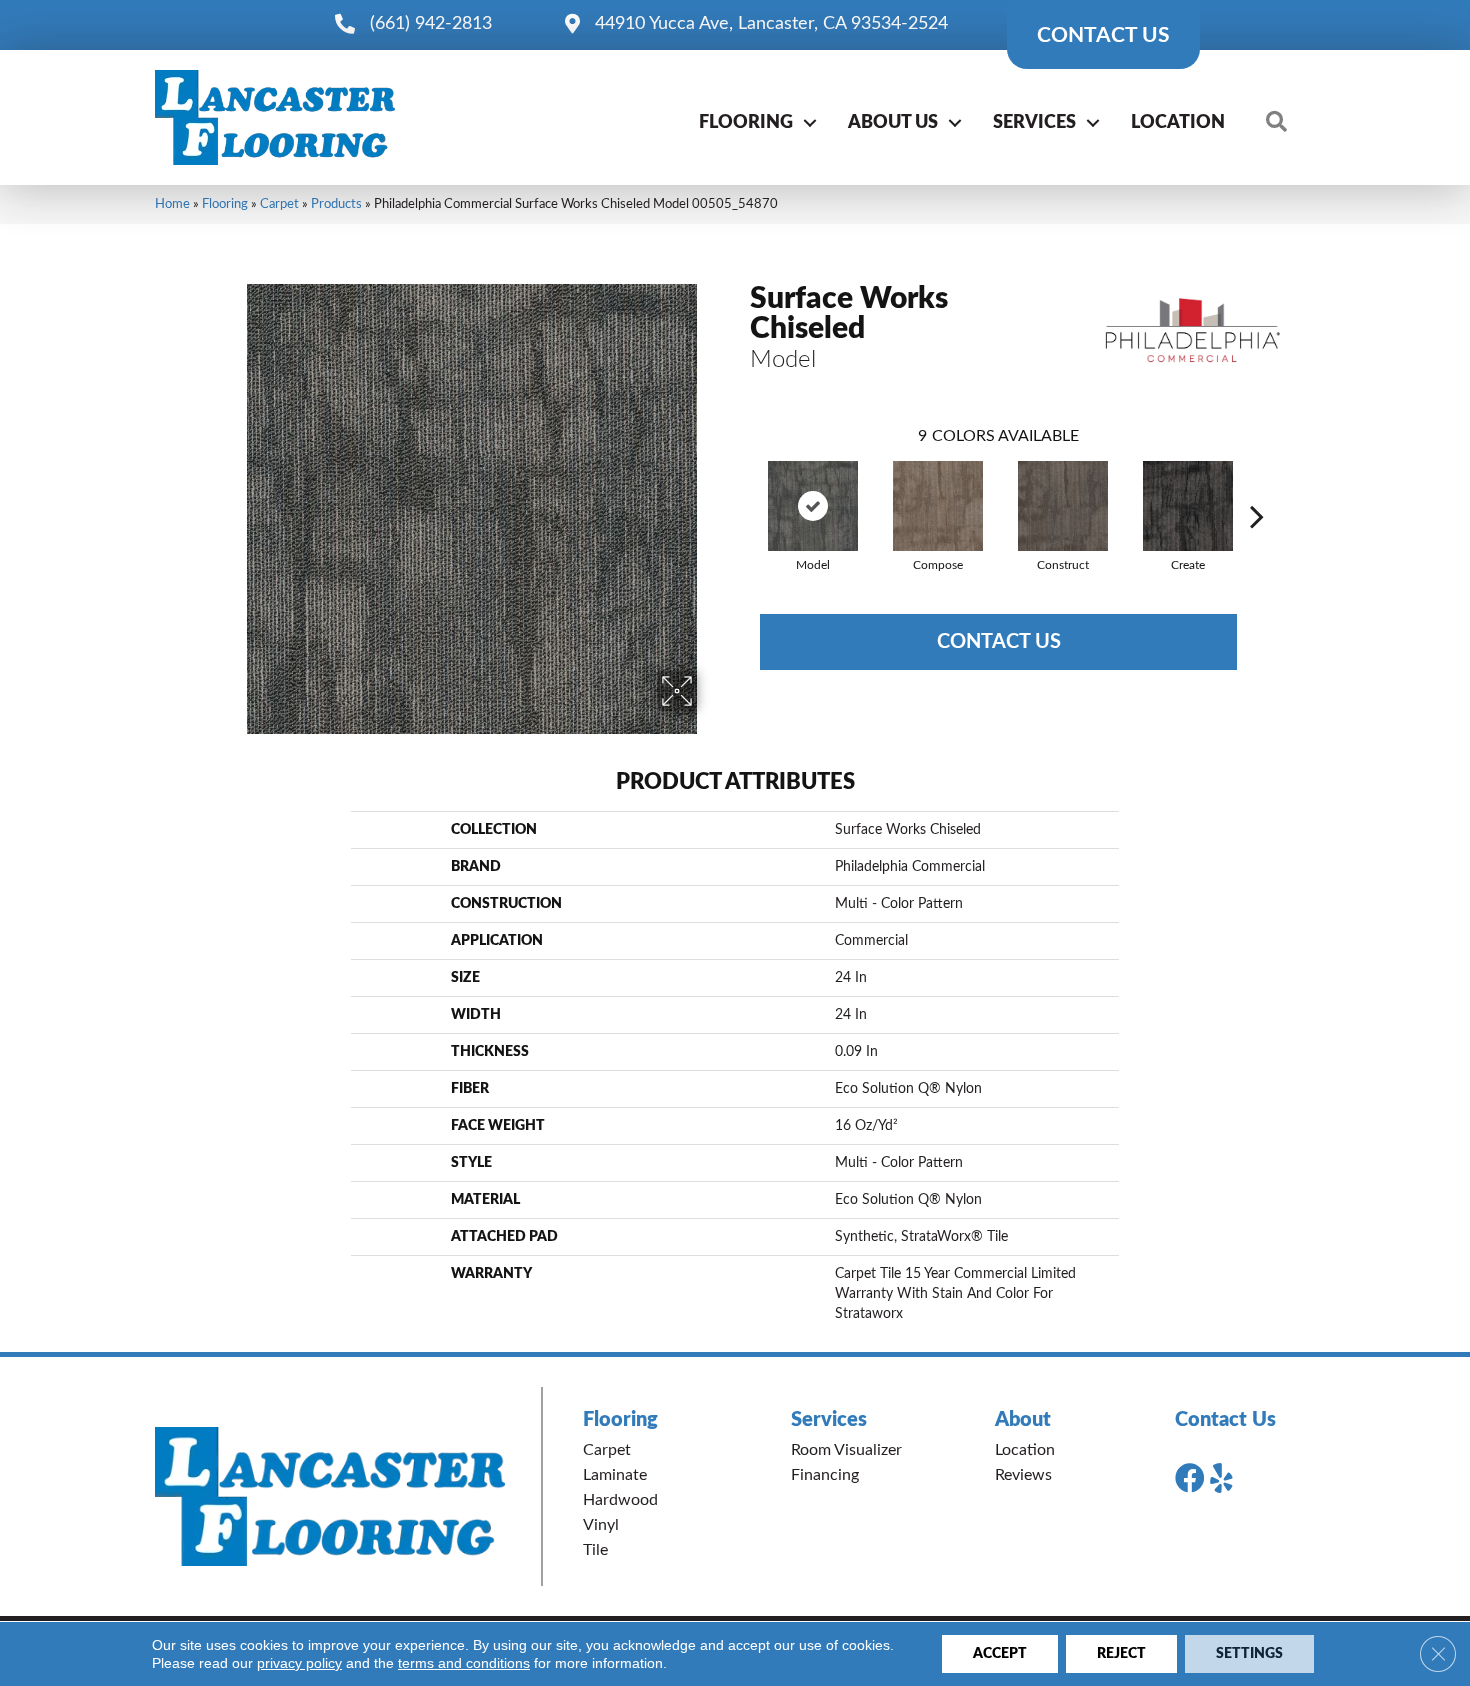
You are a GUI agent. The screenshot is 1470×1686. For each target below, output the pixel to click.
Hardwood (620, 1500)
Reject (1121, 1654)
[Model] (813, 506)
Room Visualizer (846, 1450)
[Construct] (1063, 506)
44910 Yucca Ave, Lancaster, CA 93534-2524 (771, 24)
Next (1257, 486)
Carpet (279, 204)
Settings (1249, 1654)
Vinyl (601, 1525)
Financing (825, 1475)
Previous (740, 486)
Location (1178, 123)
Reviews (1023, 1475)
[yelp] (1221, 1479)
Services (1034, 123)
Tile (595, 1550)
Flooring (746, 123)
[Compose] (938, 506)
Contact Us (999, 642)
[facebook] (1190, 1479)
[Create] (1188, 506)
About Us (893, 123)
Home (172, 204)
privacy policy (299, 1663)
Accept (1000, 1654)
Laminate (615, 1475)
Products (336, 204)
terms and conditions (464, 1663)
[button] (810, 123)
